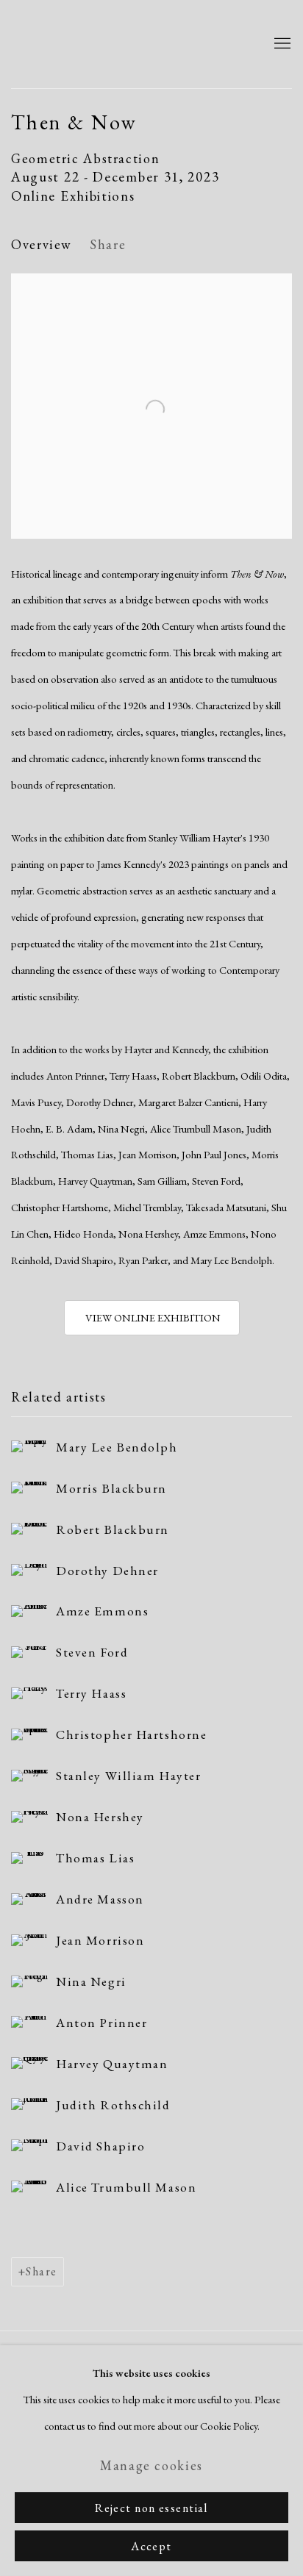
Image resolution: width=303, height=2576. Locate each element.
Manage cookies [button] (151, 2465)
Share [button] (108, 244)
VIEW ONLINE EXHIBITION (152, 1317)
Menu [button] (281, 44)
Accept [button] (151, 2546)
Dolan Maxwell (129, 44)
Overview (41, 244)
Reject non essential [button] (151, 2508)
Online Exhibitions (73, 196)
